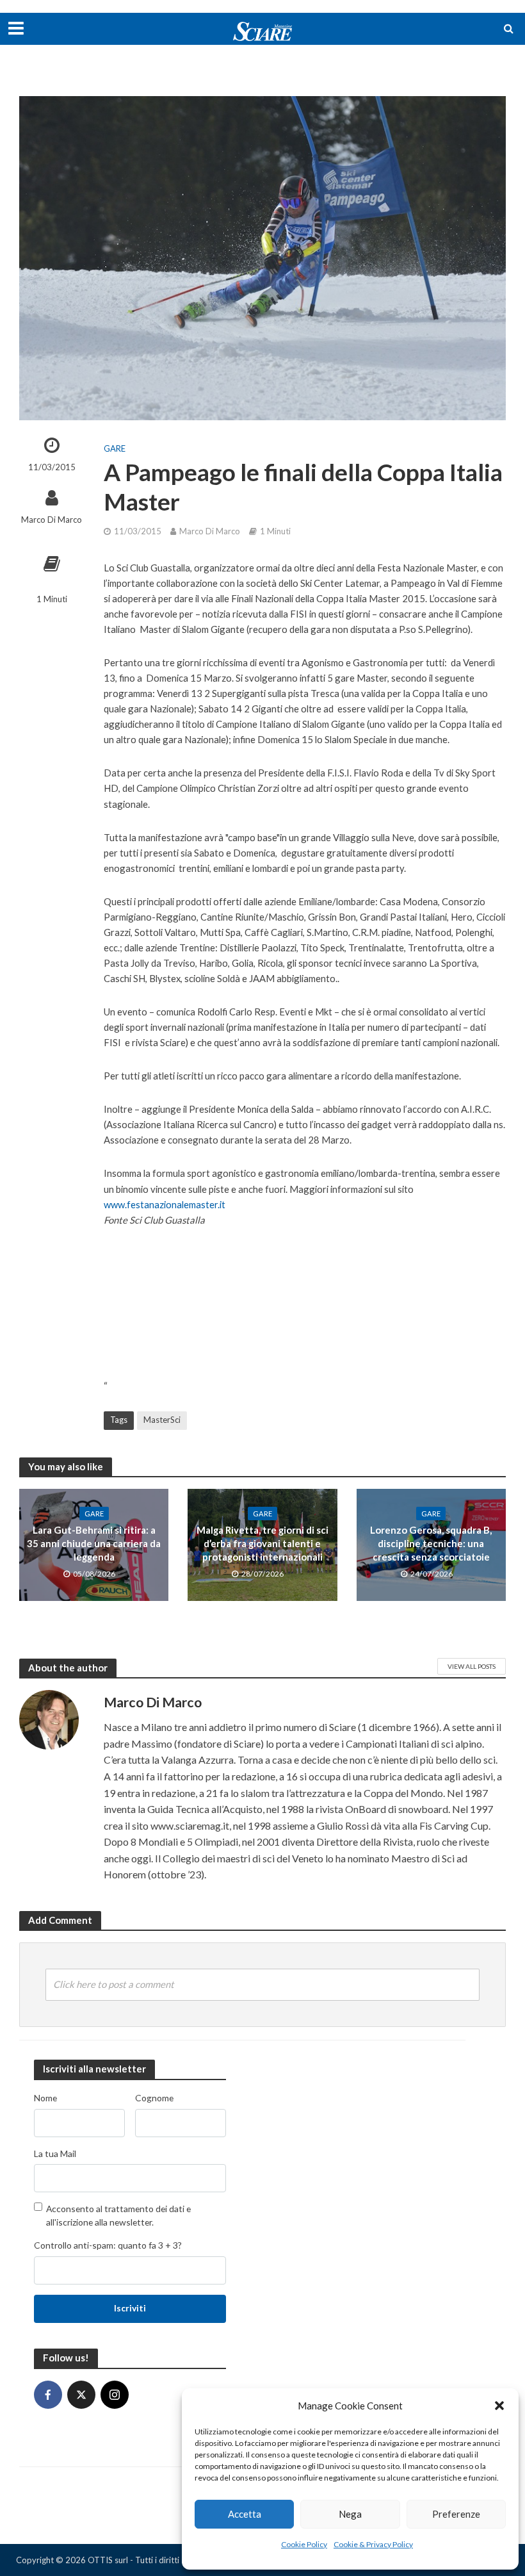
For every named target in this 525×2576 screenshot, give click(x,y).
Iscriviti (130, 2308)
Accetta (245, 2514)
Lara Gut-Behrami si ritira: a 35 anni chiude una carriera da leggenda (94, 1544)
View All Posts (472, 1666)
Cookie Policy (304, 2544)
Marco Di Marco (52, 520)
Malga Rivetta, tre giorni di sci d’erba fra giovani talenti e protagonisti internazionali (262, 1544)
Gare (115, 448)
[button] (499, 2406)
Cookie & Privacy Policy (373, 2544)
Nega (350, 2514)
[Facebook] (48, 2395)
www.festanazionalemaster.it (165, 1204)
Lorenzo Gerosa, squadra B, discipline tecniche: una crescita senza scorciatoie (431, 1544)
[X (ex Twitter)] (81, 2395)
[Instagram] (115, 2395)
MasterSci (162, 1420)
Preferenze (456, 2514)
